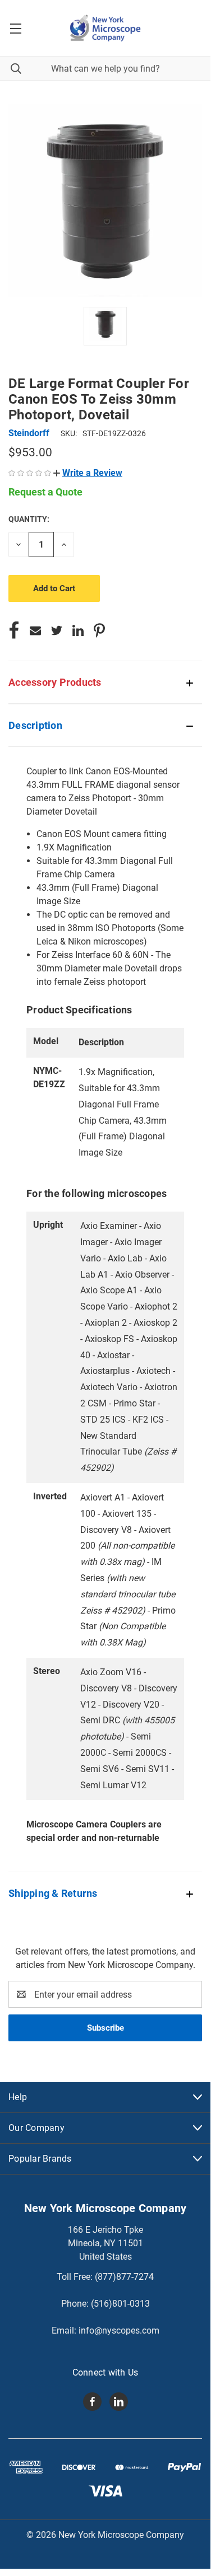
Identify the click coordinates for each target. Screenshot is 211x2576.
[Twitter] (57, 630)
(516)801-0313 (120, 2304)
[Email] (35, 630)
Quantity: (29, 519)
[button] (88, 473)
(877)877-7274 (124, 2277)
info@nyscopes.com (119, 2330)
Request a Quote (45, 492)
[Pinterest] (99, 630)
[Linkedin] (78, 630)
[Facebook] (14, 630)
